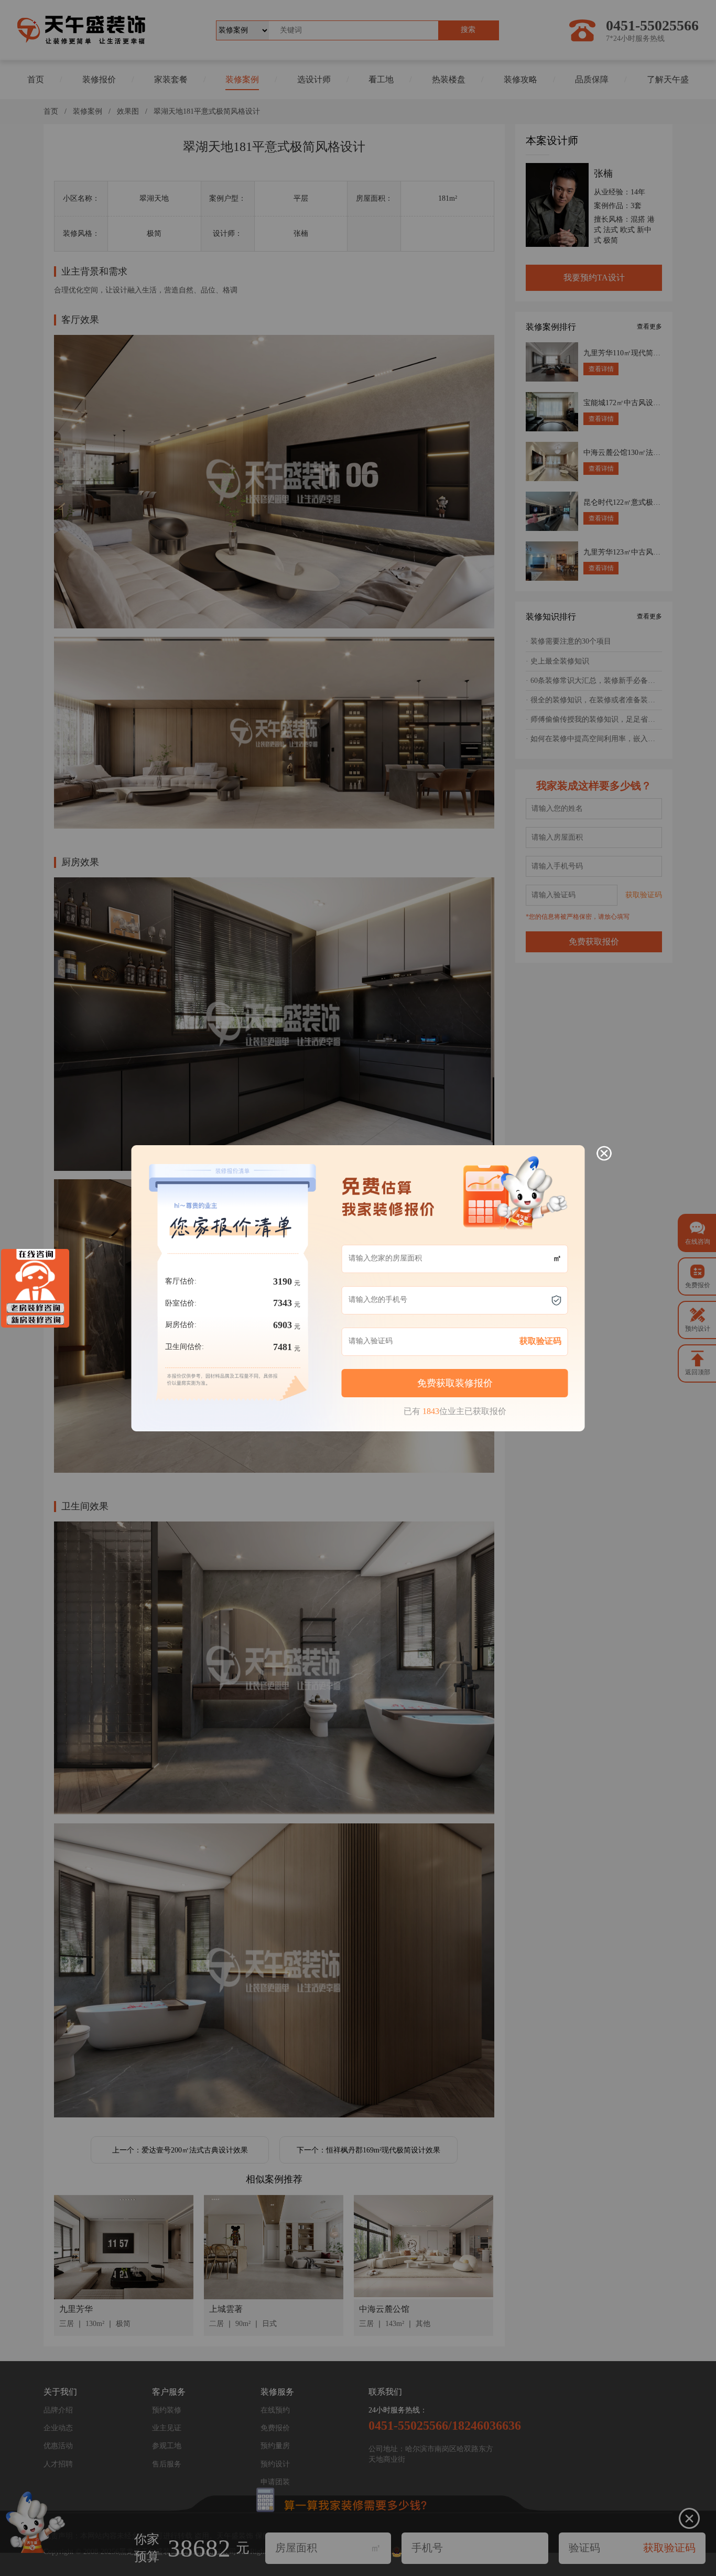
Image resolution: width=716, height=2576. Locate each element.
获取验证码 (540, 1341)
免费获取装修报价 (455, 1383)
